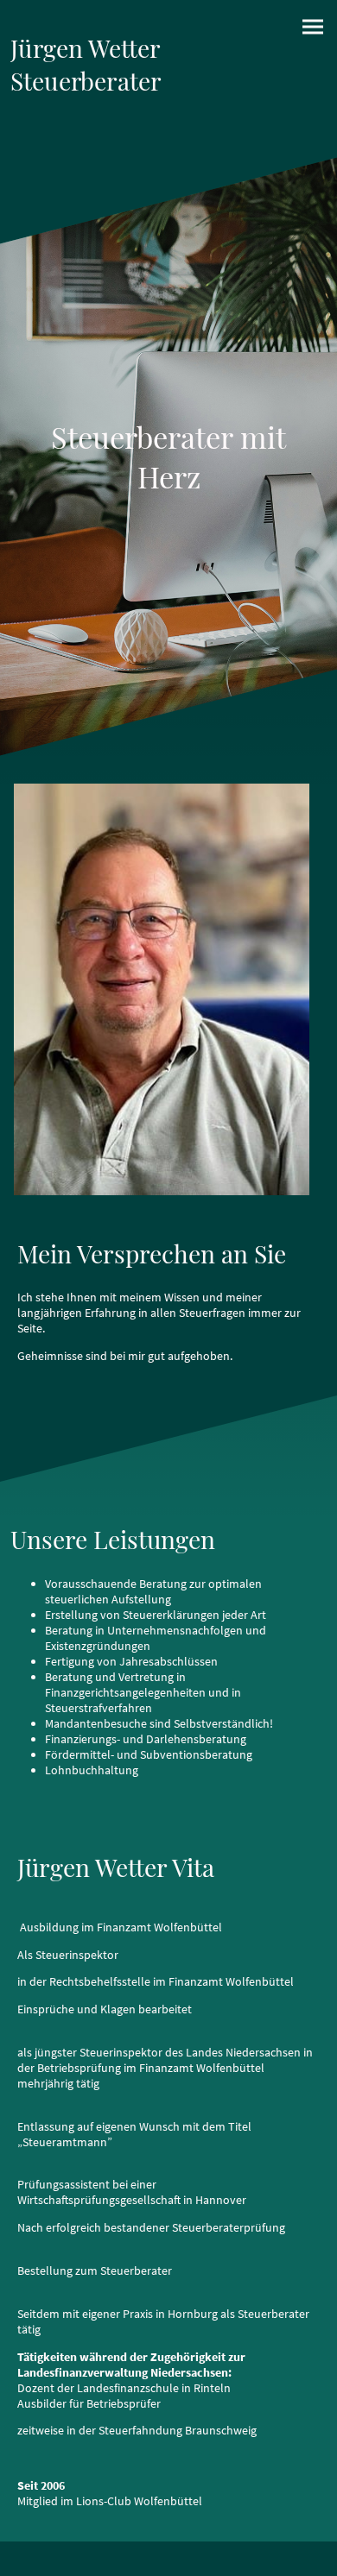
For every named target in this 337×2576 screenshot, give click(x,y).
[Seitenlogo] (88, 136)
